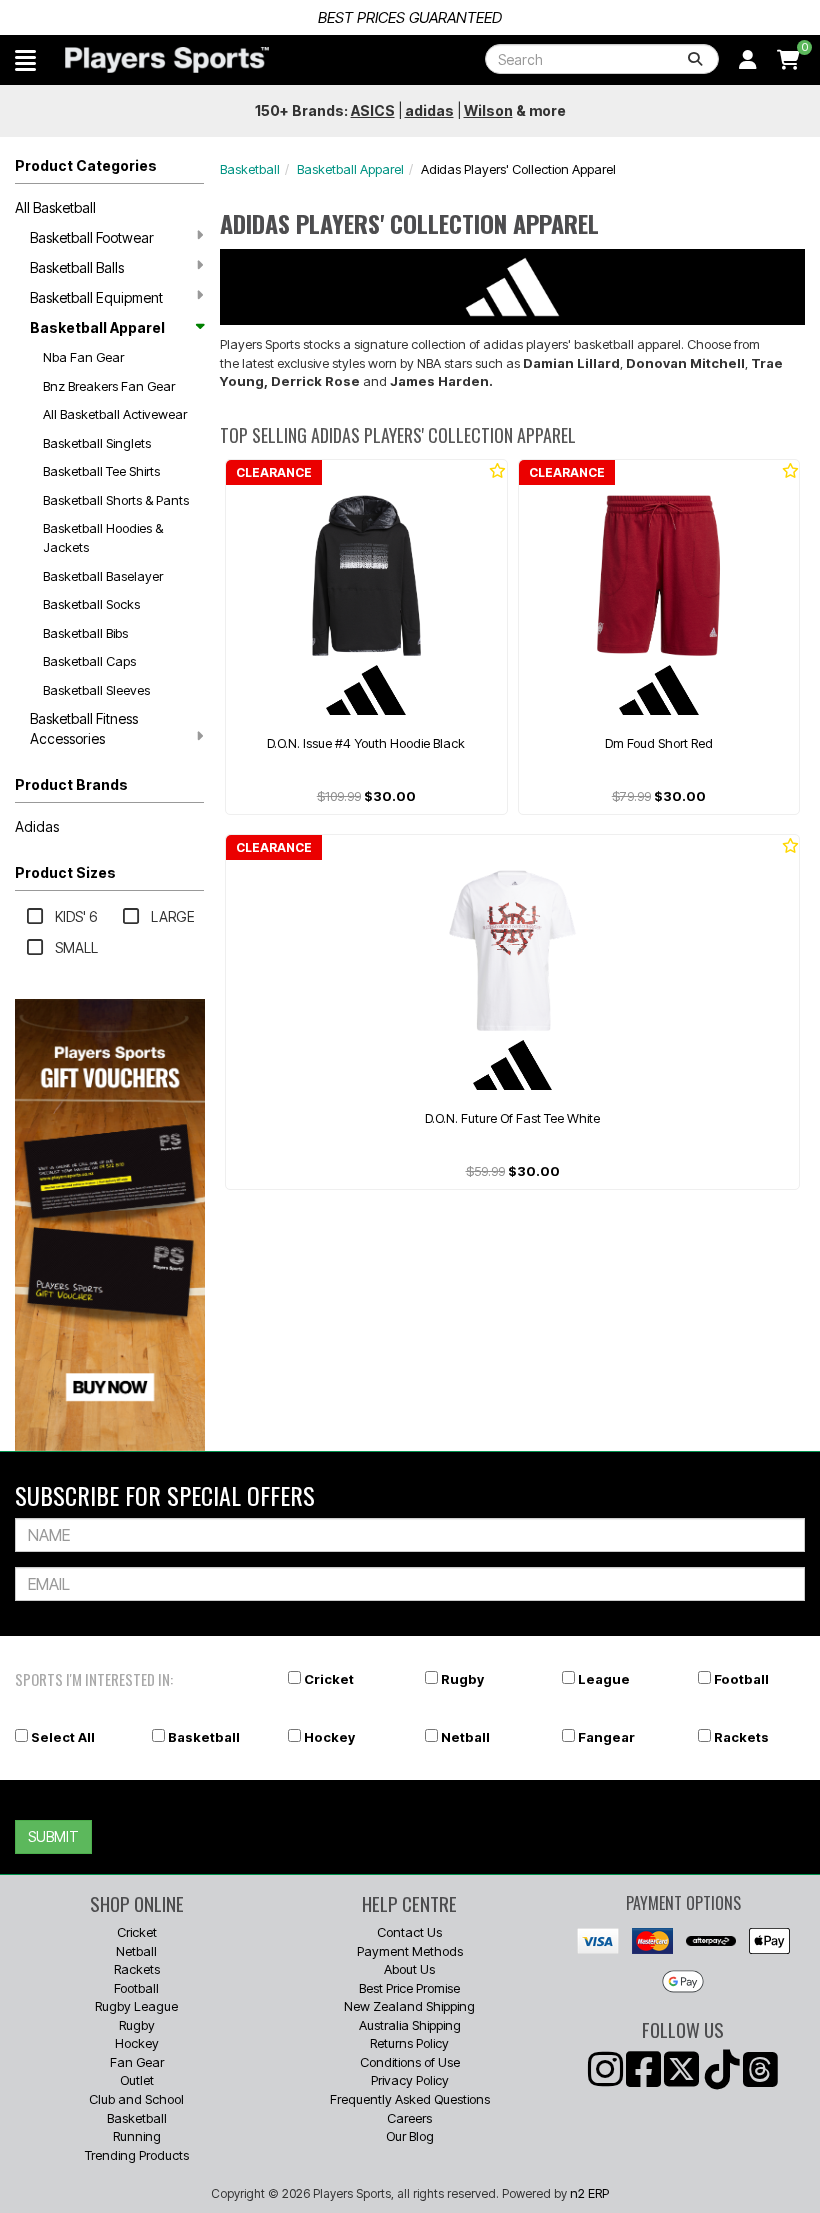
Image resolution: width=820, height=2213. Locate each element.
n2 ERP (589, 2193)
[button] (25, 60)
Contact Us (409, 1932)
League (604, 1679)
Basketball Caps (89, 661)
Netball (465, 1737)
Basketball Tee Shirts (101, 471)
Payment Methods (410, 1951)
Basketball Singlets (97, 443)
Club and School (136, 2099)
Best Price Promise (409, 1988)
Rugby (462, 1679)
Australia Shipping (410, 2025)
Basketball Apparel (97, 327)
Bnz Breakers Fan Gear (109, 386)
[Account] (748, 60)
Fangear (606, 1737)
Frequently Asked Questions (410, 2099)
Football (741, 1679)
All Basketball (55, 207)
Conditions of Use (410, 2062)
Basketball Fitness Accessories (84, 728)
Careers (409, 2118)
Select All (63, 1737)
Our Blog (410, 2136)
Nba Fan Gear (83, 357)
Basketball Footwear (92, 237)
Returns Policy (409, 2043)
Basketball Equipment (96, 297)
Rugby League (136, 2006)
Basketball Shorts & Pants (116, 500)
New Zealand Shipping (409, 2006)
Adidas (37, 826)
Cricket (329, 1679)
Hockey (329, 1737)
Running (137, 2136)
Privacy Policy (410, 2080)
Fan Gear (137, 2062)
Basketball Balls (77, 267)
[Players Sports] (167, 60)
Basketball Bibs (85, 633)
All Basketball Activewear (115, 414)
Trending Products (137, 2155)
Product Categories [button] (86, 165)
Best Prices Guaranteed (410, 17)
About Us (409, 1969)
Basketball (250, 169)
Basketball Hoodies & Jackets (103, 537)
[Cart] (788, 60)
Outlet (137, 2080)
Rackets (741, 1737)
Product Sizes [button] (65, 872)
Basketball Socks (91, 604)
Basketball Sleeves (96, 690)
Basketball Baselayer (103, 576)
